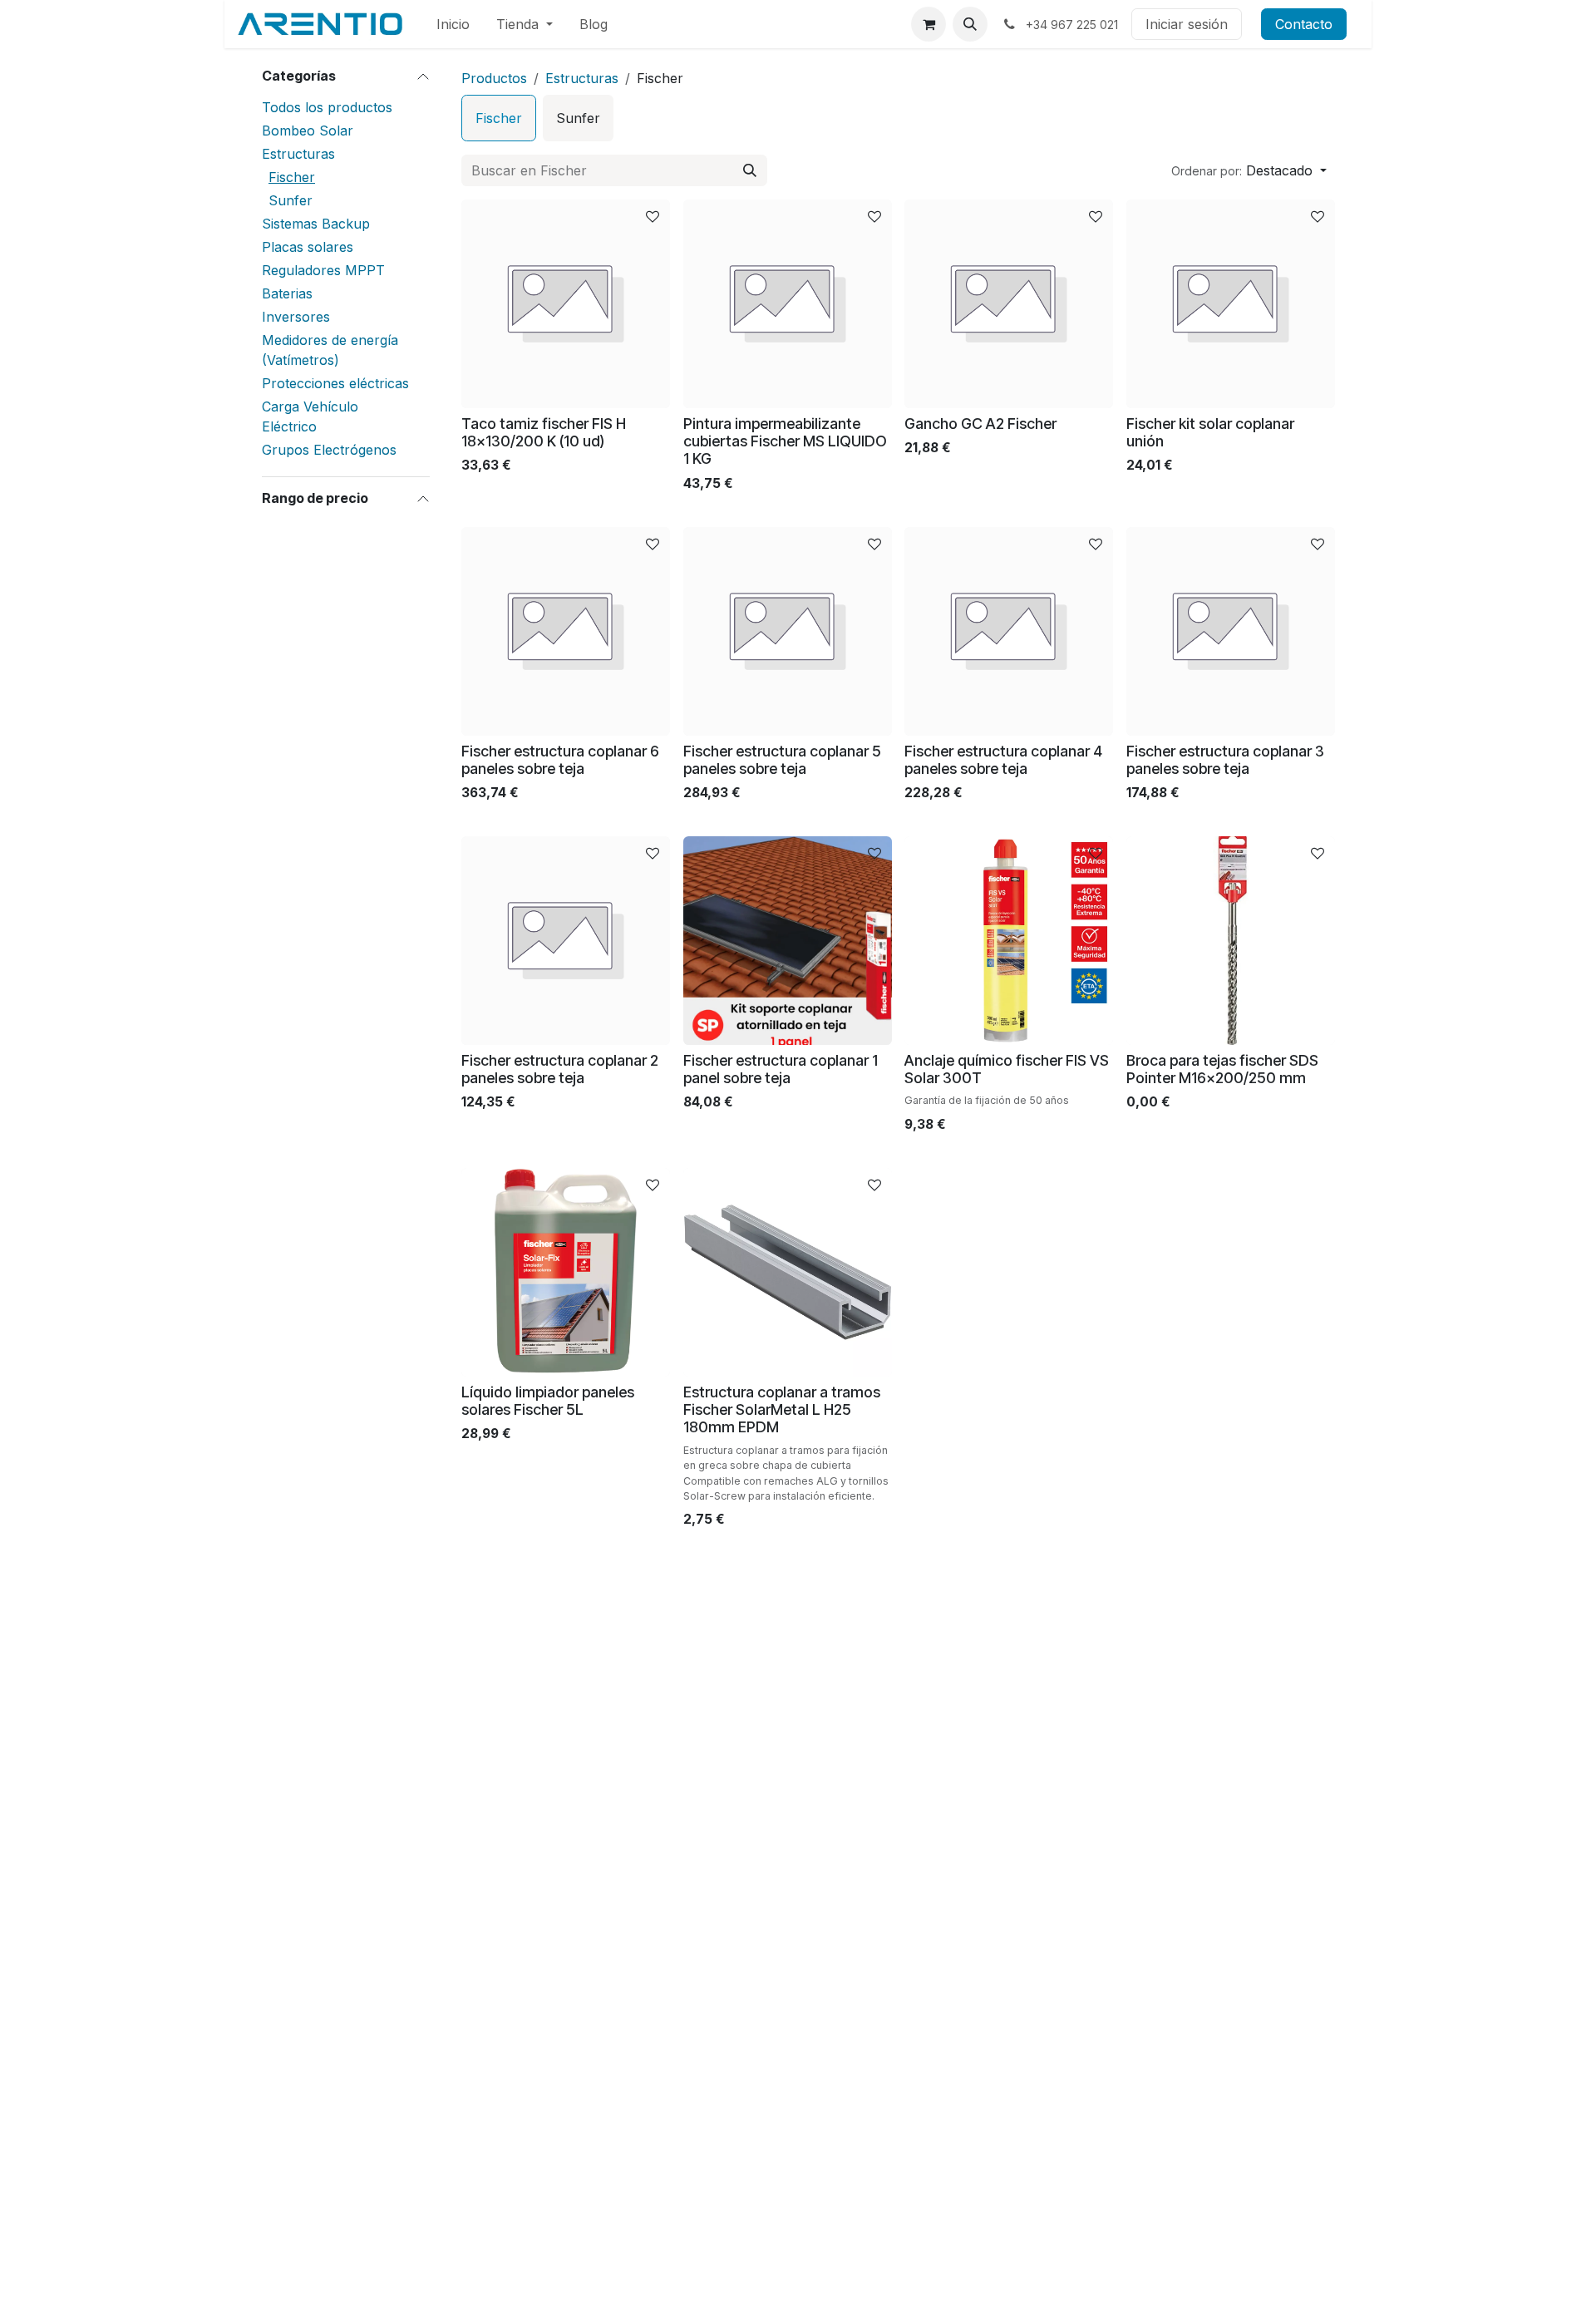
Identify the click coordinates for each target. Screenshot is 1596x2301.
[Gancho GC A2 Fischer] (1009, 304)
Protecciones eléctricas (335, 383)
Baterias (287, 293)
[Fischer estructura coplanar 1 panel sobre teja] (788, 941)
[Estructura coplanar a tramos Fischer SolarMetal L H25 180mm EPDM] (788, 1272)
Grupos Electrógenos (329, 450)
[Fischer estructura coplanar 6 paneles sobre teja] (566, 631)
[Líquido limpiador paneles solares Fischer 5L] (566, 1272)
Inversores (296, 317)
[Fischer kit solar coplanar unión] (1231, 304)
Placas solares (308, 247)
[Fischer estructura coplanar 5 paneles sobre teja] (788, 631)
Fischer (292, 177)
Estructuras (298, 154)
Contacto (1304, 24)
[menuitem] (453, 24)
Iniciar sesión (1187, 24)
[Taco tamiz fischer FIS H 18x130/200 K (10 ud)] (566, 304)
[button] (970, 24)
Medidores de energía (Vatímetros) (330, 350)
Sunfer (291, 200)
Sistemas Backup (316, 224)
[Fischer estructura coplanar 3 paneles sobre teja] (1231, 631)
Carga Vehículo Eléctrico (310, 416)
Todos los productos (327, 107)
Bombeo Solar (308, 131)
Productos (494, 78)
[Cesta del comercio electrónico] (929, 24)
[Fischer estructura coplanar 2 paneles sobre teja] (566, 941)
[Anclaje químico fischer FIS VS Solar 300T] (1009, 941)
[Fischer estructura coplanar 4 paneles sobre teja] (1009, 631)
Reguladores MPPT (323, 270)
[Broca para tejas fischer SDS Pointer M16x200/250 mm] (1231, 941)
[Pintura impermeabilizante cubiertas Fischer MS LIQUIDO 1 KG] (788, 304)
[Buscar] (750, 170)
